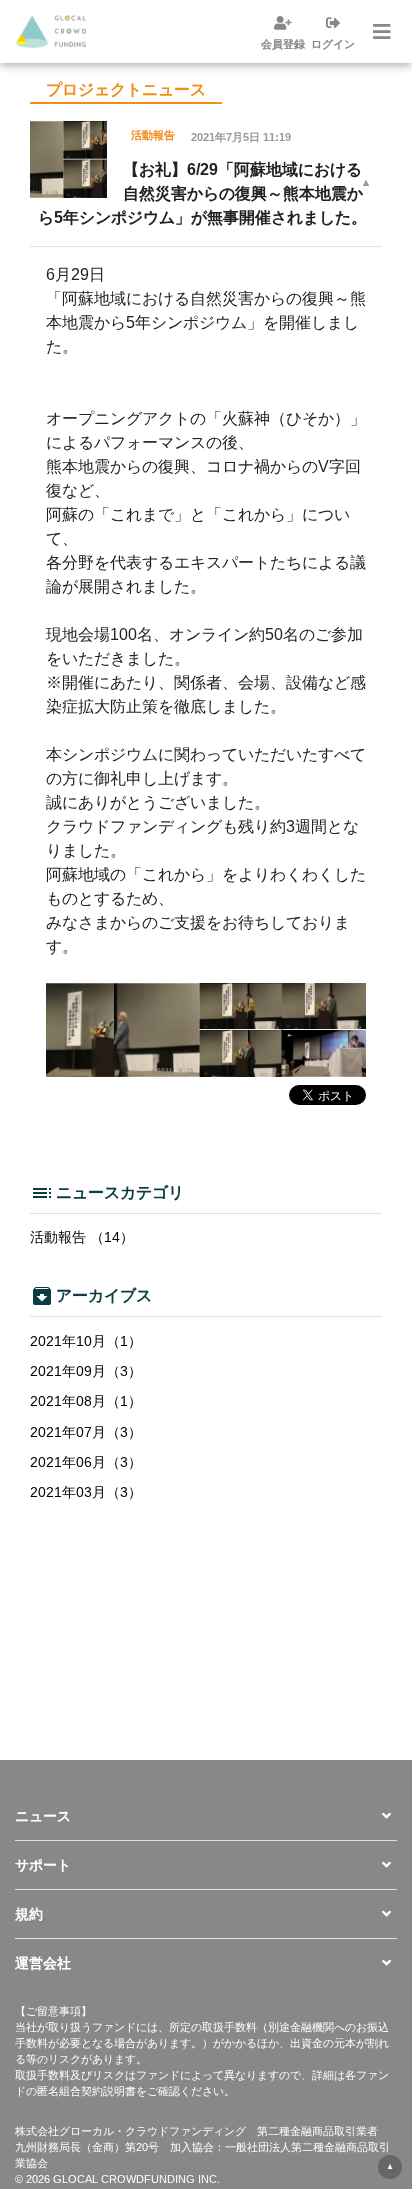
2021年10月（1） (86, 1341)
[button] (206, 1816)
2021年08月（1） (86, 1401)
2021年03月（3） (86, 1492)
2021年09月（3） (86, 1371)
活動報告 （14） (82, 1237)
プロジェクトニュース (126, 89)
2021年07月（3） (86, 1432)
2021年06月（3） (86, 1462)
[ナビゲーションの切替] (380, 32)
